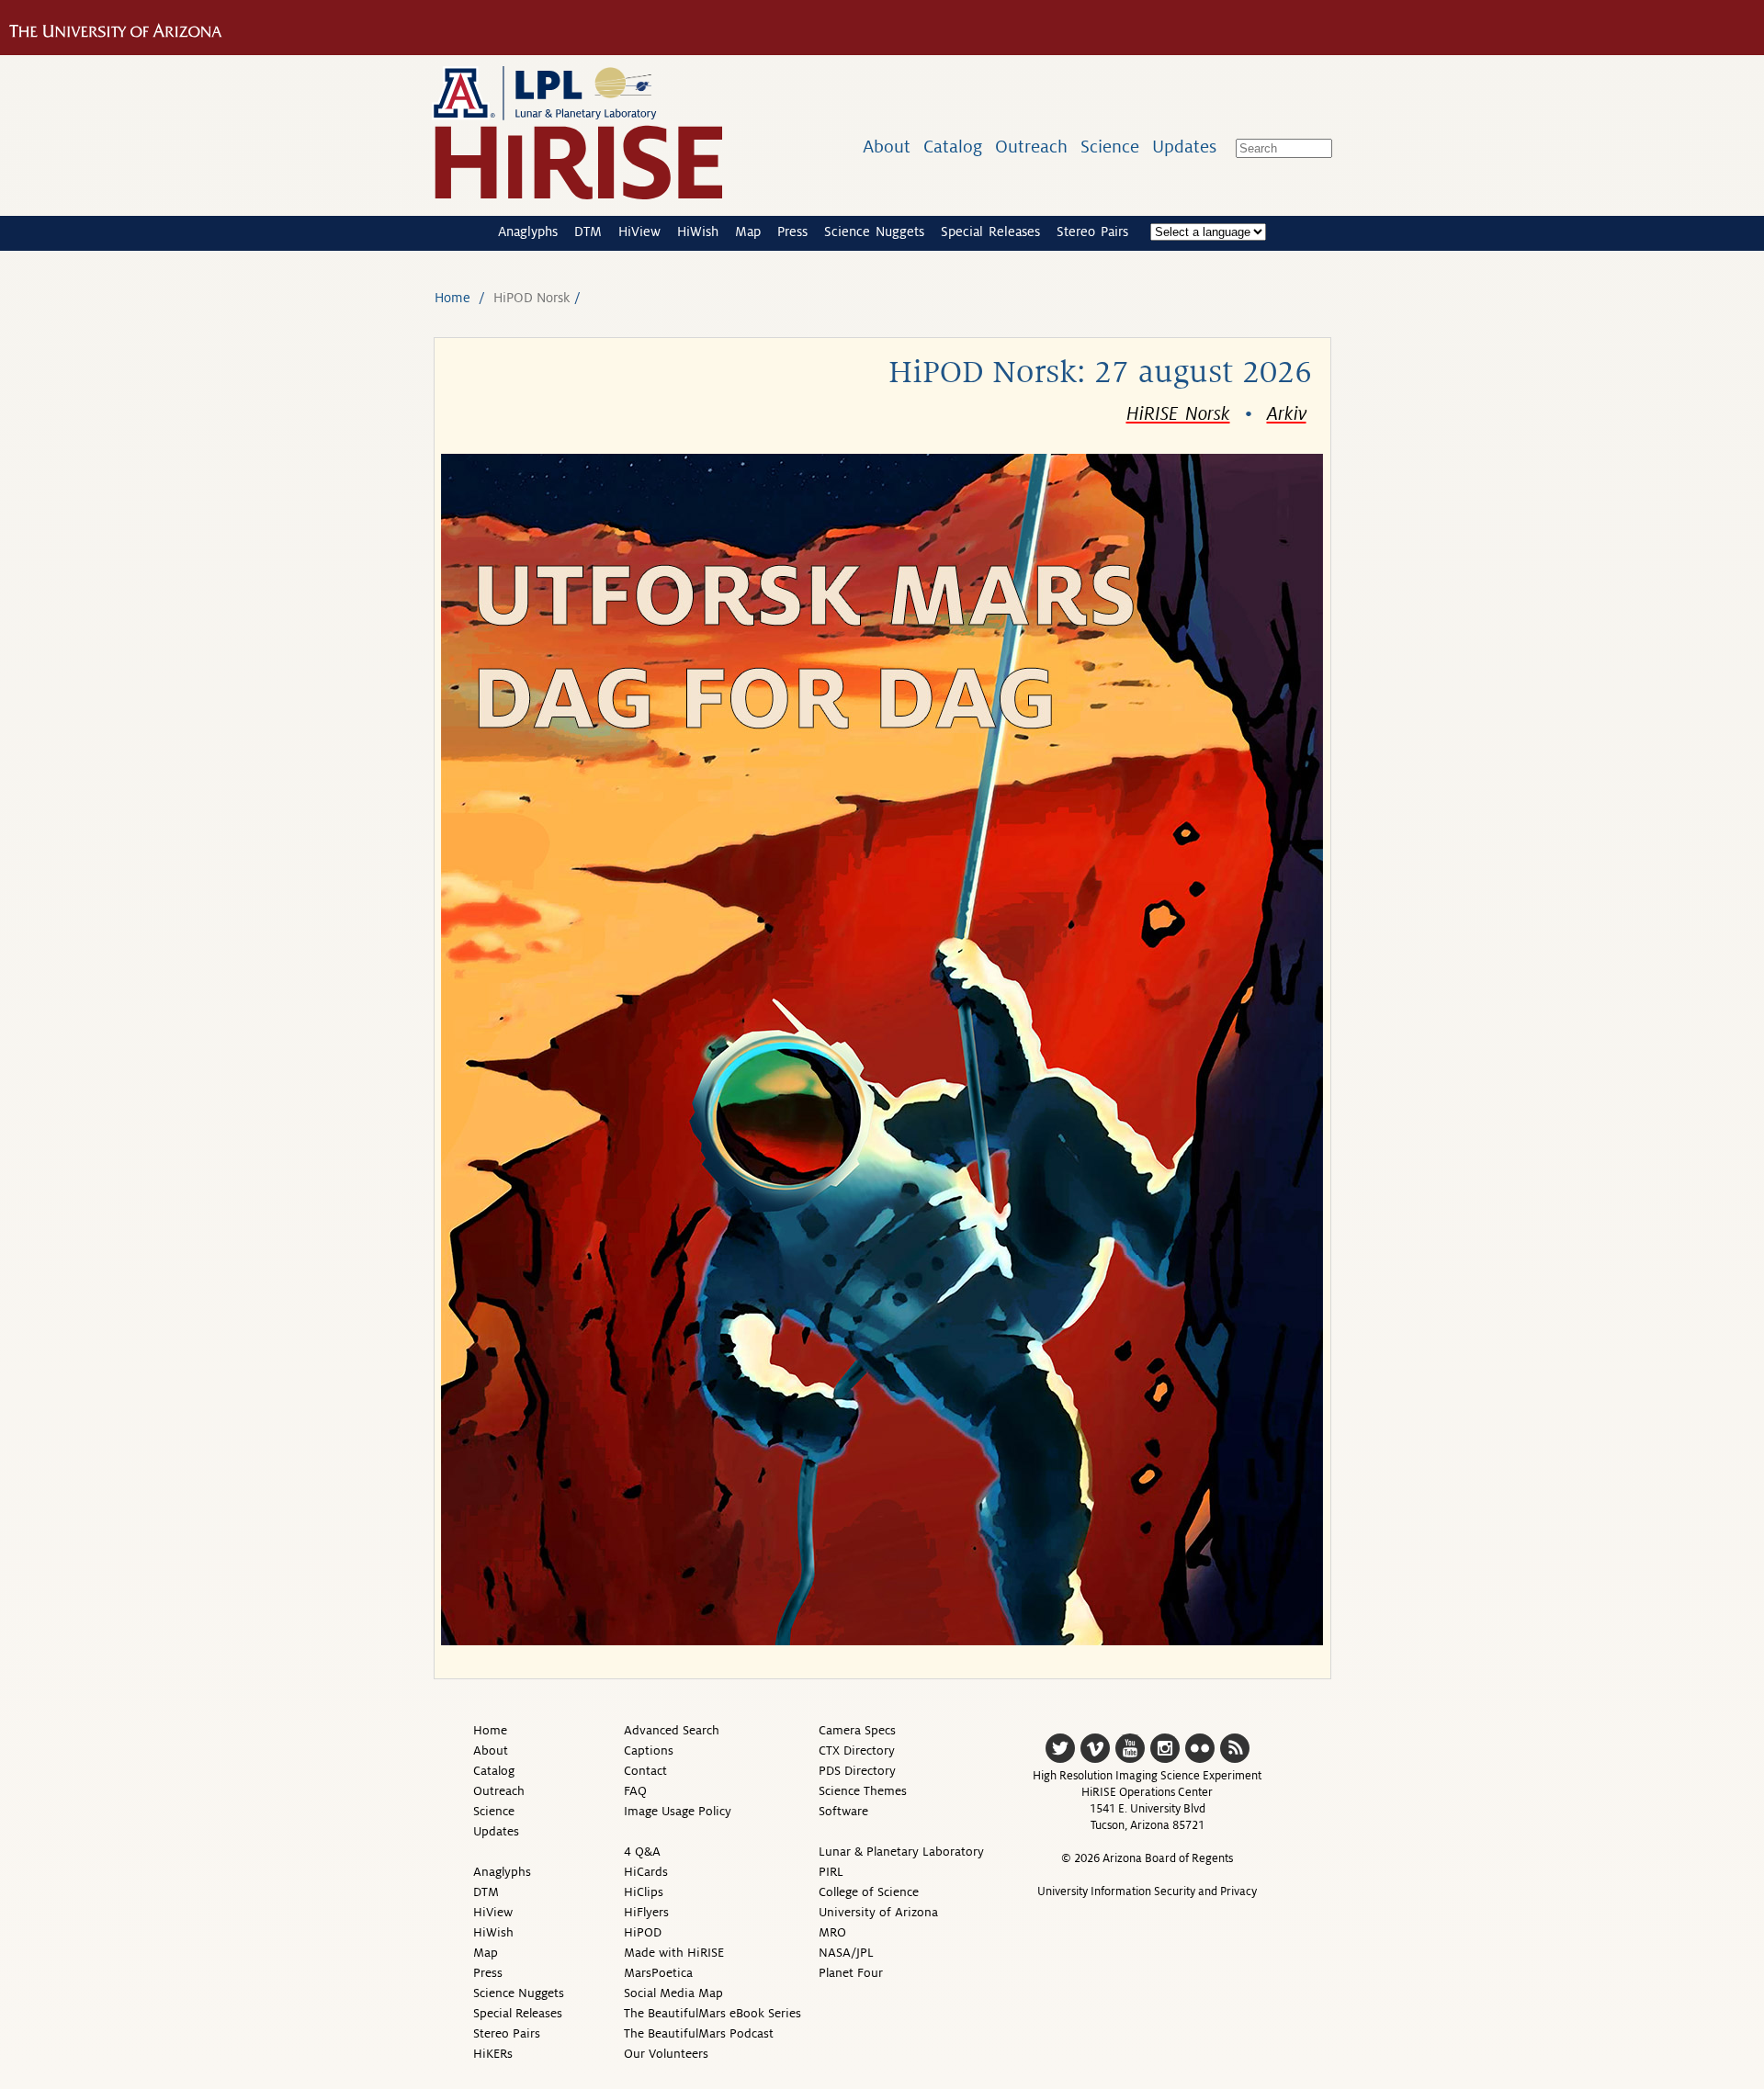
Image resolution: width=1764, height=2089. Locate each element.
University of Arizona (878, 1912)
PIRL (831, 1872)
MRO (832, 1932)
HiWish (698, 231)
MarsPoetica (658, 1973)
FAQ (635, 1791)
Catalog (953, 147)
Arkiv (1287, 414)
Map (748, 231)
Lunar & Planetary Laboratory (901, 1852)
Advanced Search (672, 1730)
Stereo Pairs (1092, 231)
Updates (1184, 147)
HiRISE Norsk (1178, 414)
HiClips (644, 1892)
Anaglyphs (528, 231)
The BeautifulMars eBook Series (712, 2013)
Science (1110, 147)
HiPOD (643, 1932)
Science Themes (863, 1791)
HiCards (646, 1872)
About (887, 147)
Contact (645, 1771)
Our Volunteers (666, 2054)
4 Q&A (642, 1852)
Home (452, 298)
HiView (639, 231)
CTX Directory (857, 1750)
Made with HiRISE (674, 1953)
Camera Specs (857, 1730)
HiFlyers (646, 1912)
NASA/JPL (846, 1953)
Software (843, 1811)
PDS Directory (857, 1771)
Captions (649, 1750)
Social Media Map (673, 1993)
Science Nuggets (874, 231)
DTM (588, 231)
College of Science (869, 1892)
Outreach (1031, 147)
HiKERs (493, 2054)
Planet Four (851, 1973)
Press (792, 231)
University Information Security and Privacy (1147, 1891)
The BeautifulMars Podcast (699, 2033)
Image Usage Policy (678, 1811)
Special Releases (990, 231)
